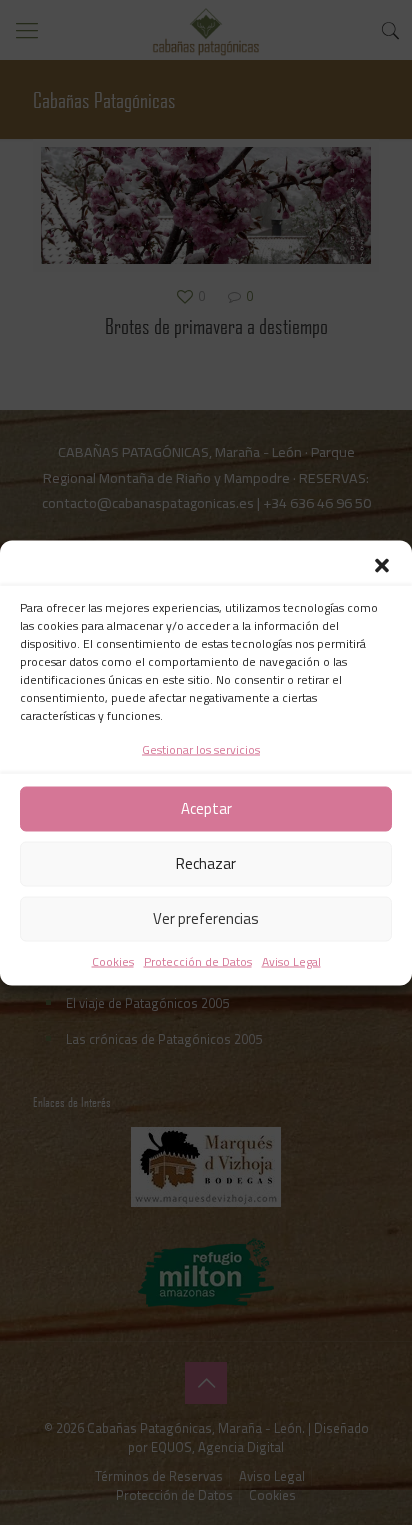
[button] (382, 565)
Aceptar (206, 808)
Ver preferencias (206, 918)
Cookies (113, 960)
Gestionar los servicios (201, 748)
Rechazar (206, 863)
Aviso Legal (291, 960)
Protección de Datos (198, 960)
